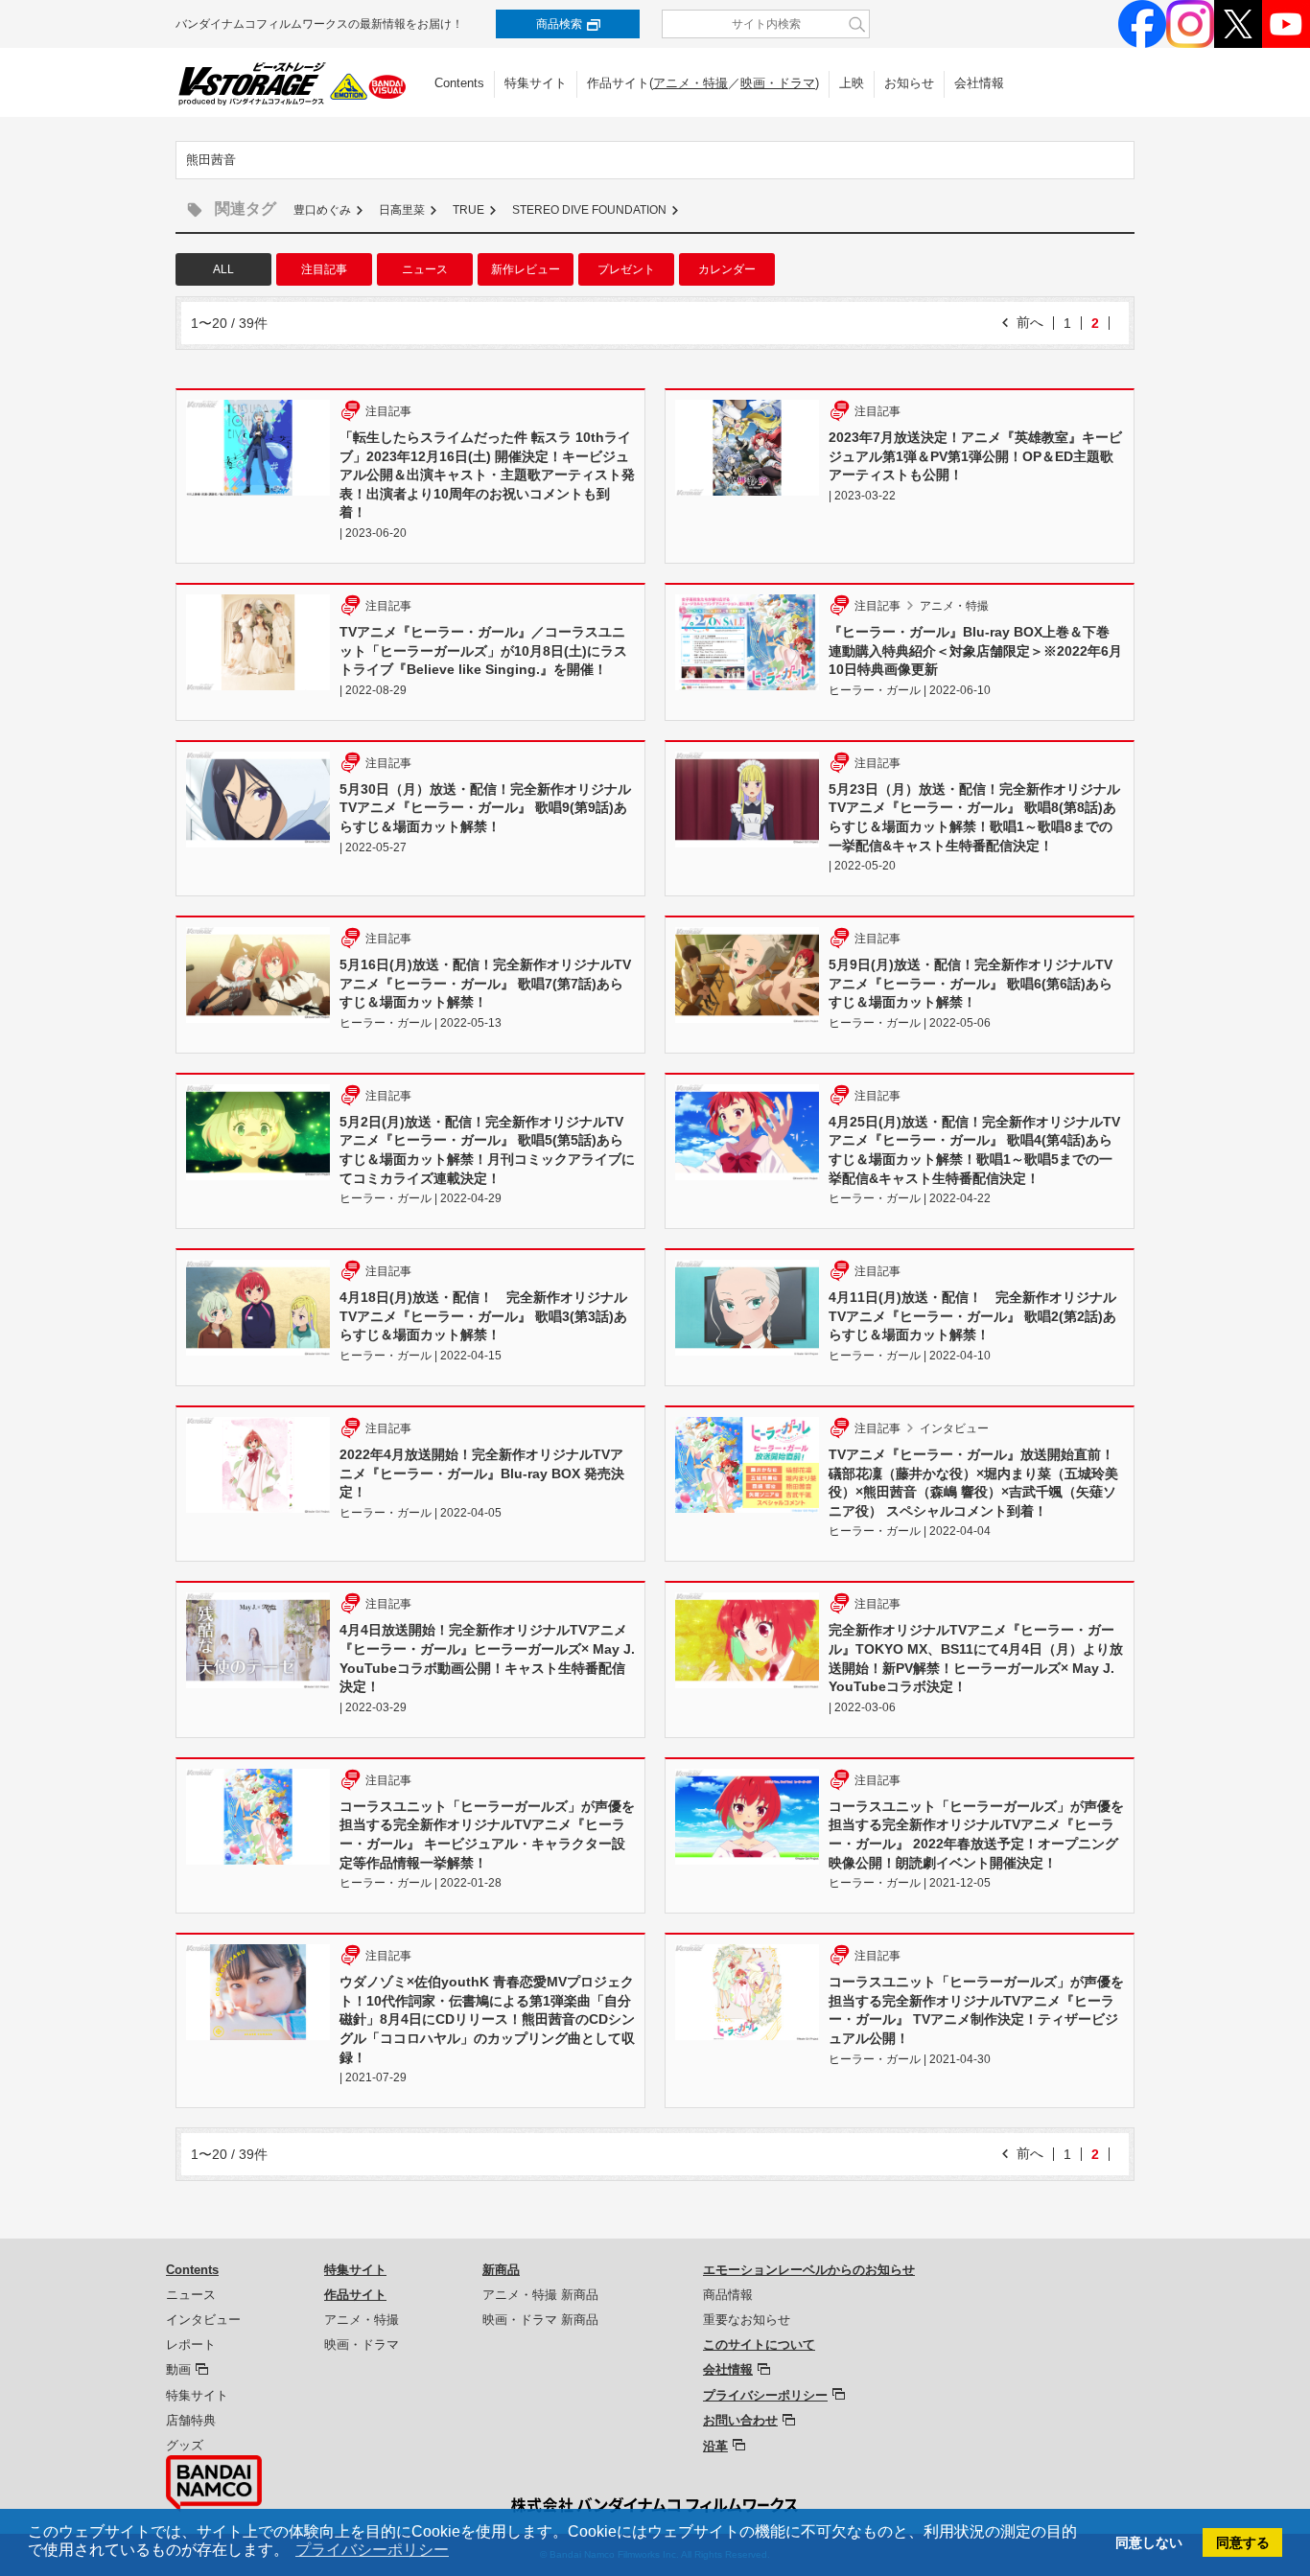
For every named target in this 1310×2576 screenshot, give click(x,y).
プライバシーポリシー (765, 2395)
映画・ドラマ (778, 83)
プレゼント (626, 269)
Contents (459, 83)
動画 (178, 2369)
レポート (191, 2344)
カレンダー (727, 269)
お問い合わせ (740, 2420)
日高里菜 (402, 210)
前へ (1030, 322)
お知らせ (909, 83)
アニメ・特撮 (690, 83)
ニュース (425, 269)
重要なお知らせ (747, 2320)
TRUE (468, 210)
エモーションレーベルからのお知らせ (809, 2270)
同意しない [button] (1149, 2542)
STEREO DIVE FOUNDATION (589, 210)
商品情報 (728, 2295)
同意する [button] (1243, 2542)
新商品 (501, 2270)
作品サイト (355, 2295)
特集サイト (536, 83)
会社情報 (979, 83)
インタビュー (203, 2320)
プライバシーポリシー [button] (372, 2550)
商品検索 (559, 24)
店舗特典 (191, 2420)
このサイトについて (759, 2344)
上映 (852, 83)
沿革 (715, 2446)
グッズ (185, 2445)
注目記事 (324, 269)
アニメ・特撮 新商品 (540, 2295)
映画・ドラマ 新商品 (540, 2320)
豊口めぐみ (322, 210)
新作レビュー (526, 269)
